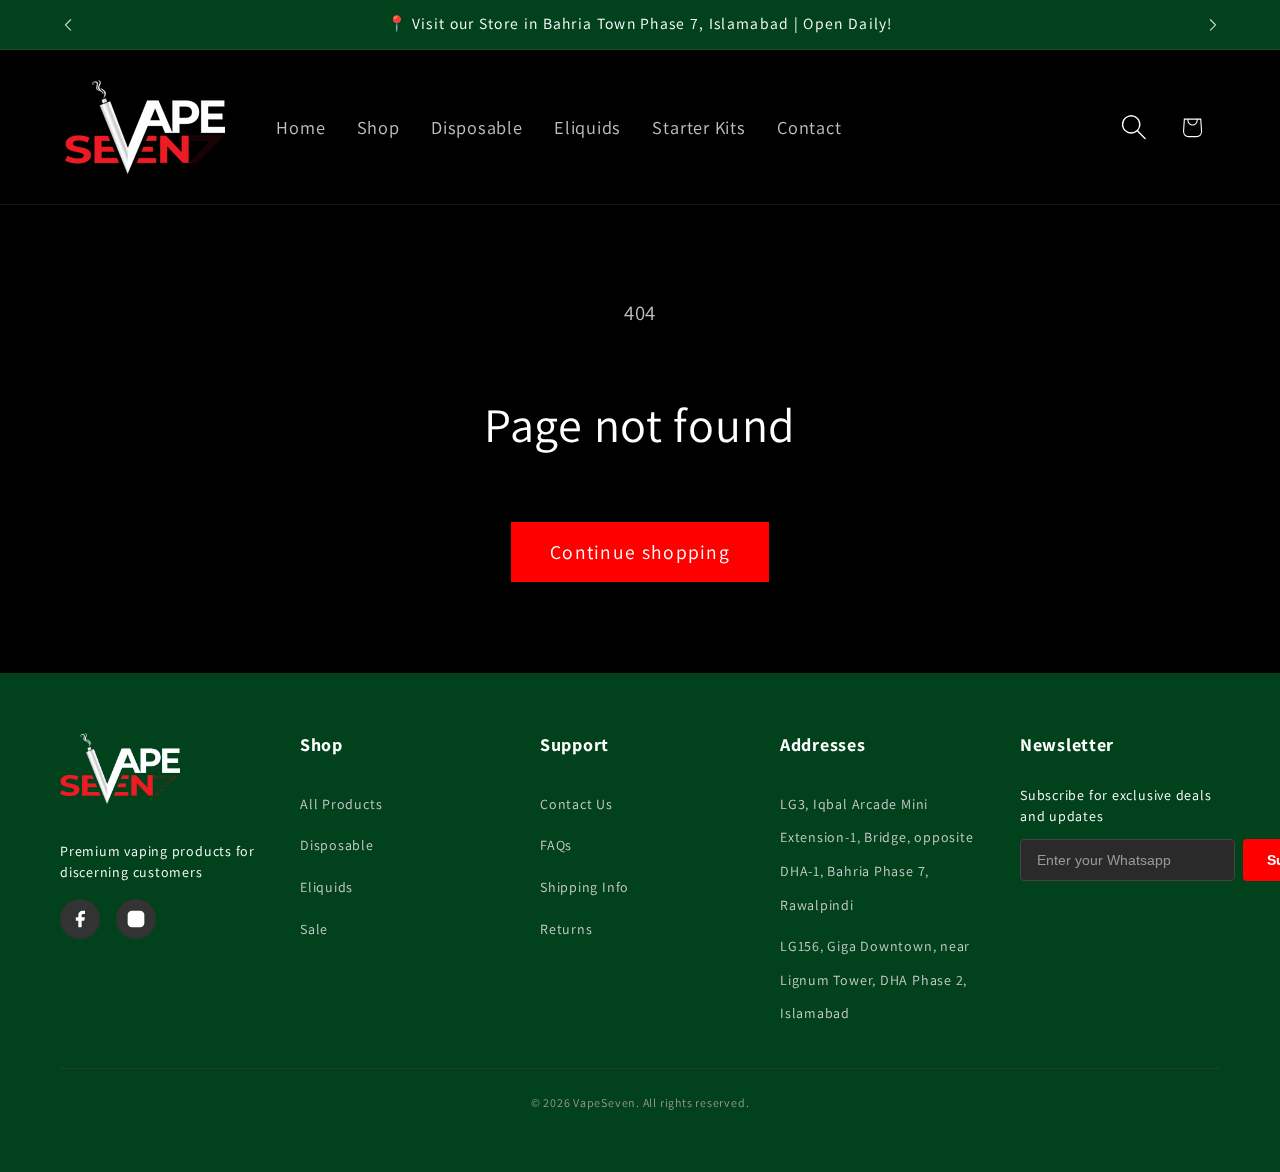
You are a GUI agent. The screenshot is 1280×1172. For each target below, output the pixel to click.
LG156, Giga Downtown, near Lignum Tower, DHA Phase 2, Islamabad (875, 979)
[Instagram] (136, 919)
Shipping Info (584, 887)
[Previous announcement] (68, 24)
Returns (566, 929)
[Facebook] (80, 919)
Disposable (337, 845)
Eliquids (326, 887)
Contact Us (576, 804)
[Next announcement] (1213, 24)
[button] (1134, 127)
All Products (341, 804)
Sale (314, 929)
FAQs (556, 845)
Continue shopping (640, 552)
